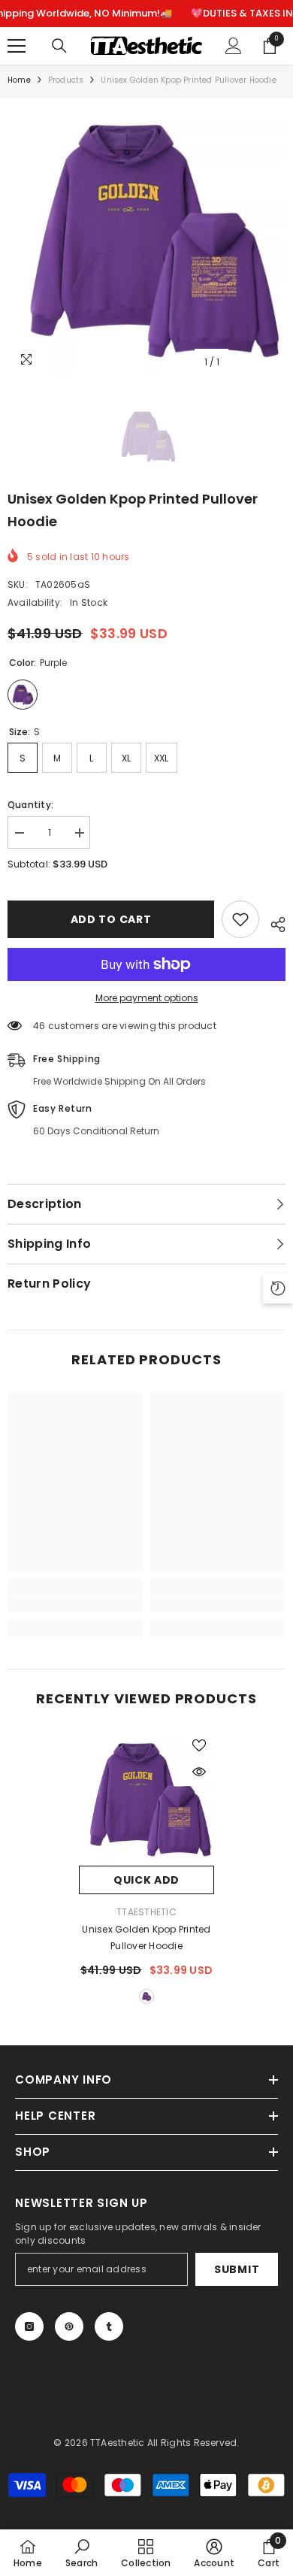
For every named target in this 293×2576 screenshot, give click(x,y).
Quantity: (30, 805)
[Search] (59, 46)
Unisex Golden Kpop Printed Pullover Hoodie (146, 1937)
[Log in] (234, 46)
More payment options (147, 998)
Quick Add (146, 1880)
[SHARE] (272, 922)
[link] (75, 1603)
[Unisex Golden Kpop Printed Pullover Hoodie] (146, 1798)
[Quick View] (199, 1772)
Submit (237, 2269)
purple (146, 1996)
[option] (146, 238)
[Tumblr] (109, 2326)
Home (19, 80)
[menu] (17, 46)
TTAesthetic (146, 1912)
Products (66, 80)
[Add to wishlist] (240, 919)
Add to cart (111, 919)
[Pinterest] (69, 2326)
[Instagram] (29, 2326)
